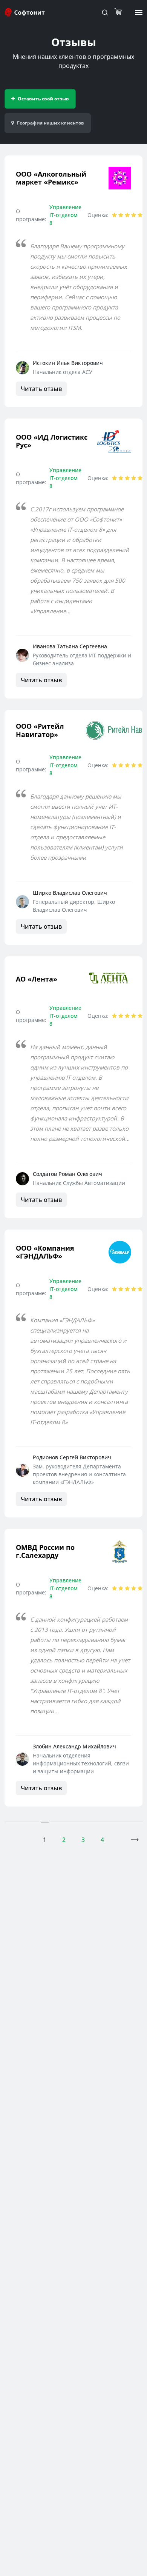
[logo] (25, 12)
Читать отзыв (41, 389)
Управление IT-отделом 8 (65, 215)
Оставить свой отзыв (43, 99)
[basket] (120, 12)
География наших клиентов (51, 123)
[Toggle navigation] (105, 12)
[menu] (139, 12)
